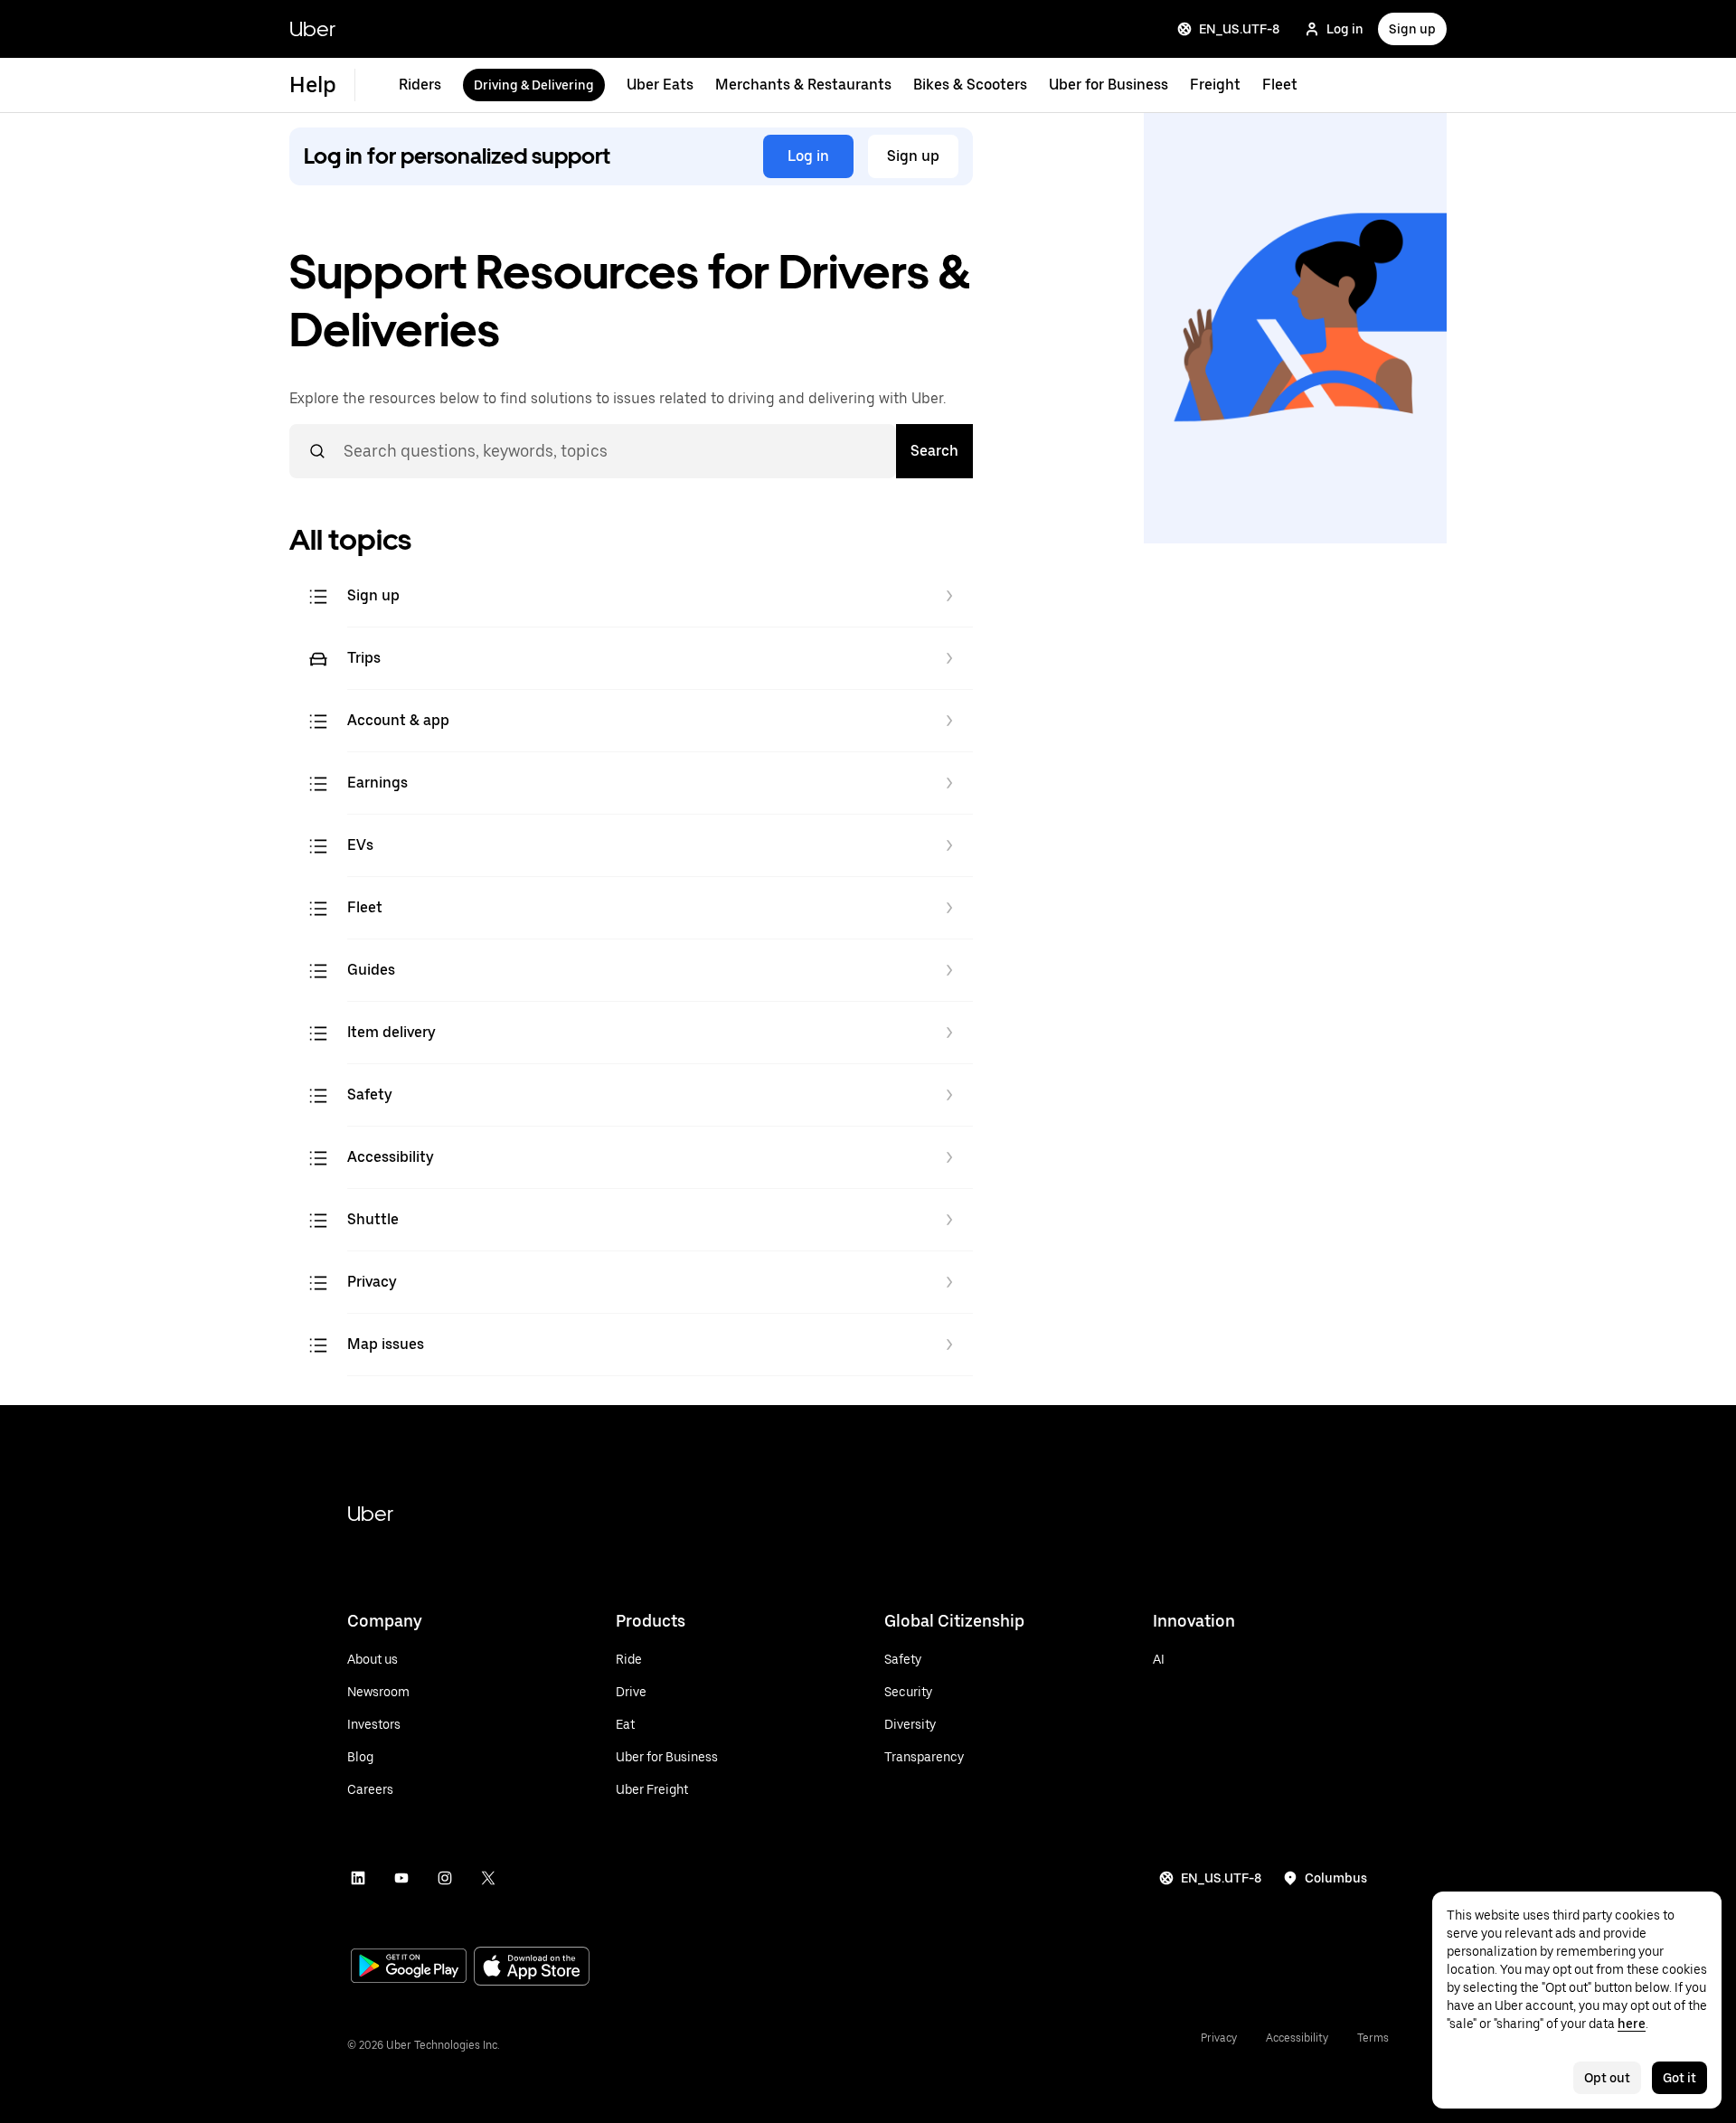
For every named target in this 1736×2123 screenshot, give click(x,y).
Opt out (1607, 2078)
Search (934, 451)
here (1632, 2024)
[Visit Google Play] (409, 1967)
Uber (312, 28)
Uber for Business (1109, 85)
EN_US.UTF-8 (1239, 29)
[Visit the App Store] (532, 1968)
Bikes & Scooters (970, 85)
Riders (420, 85)
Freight (1215, 85)
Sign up (1412, 29)
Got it (1679, 2078)
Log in (1345, 29)
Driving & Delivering (534, 85)
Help (313, 85)
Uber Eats (660, 85)
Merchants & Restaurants (803, 85)
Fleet (1280, 85)
